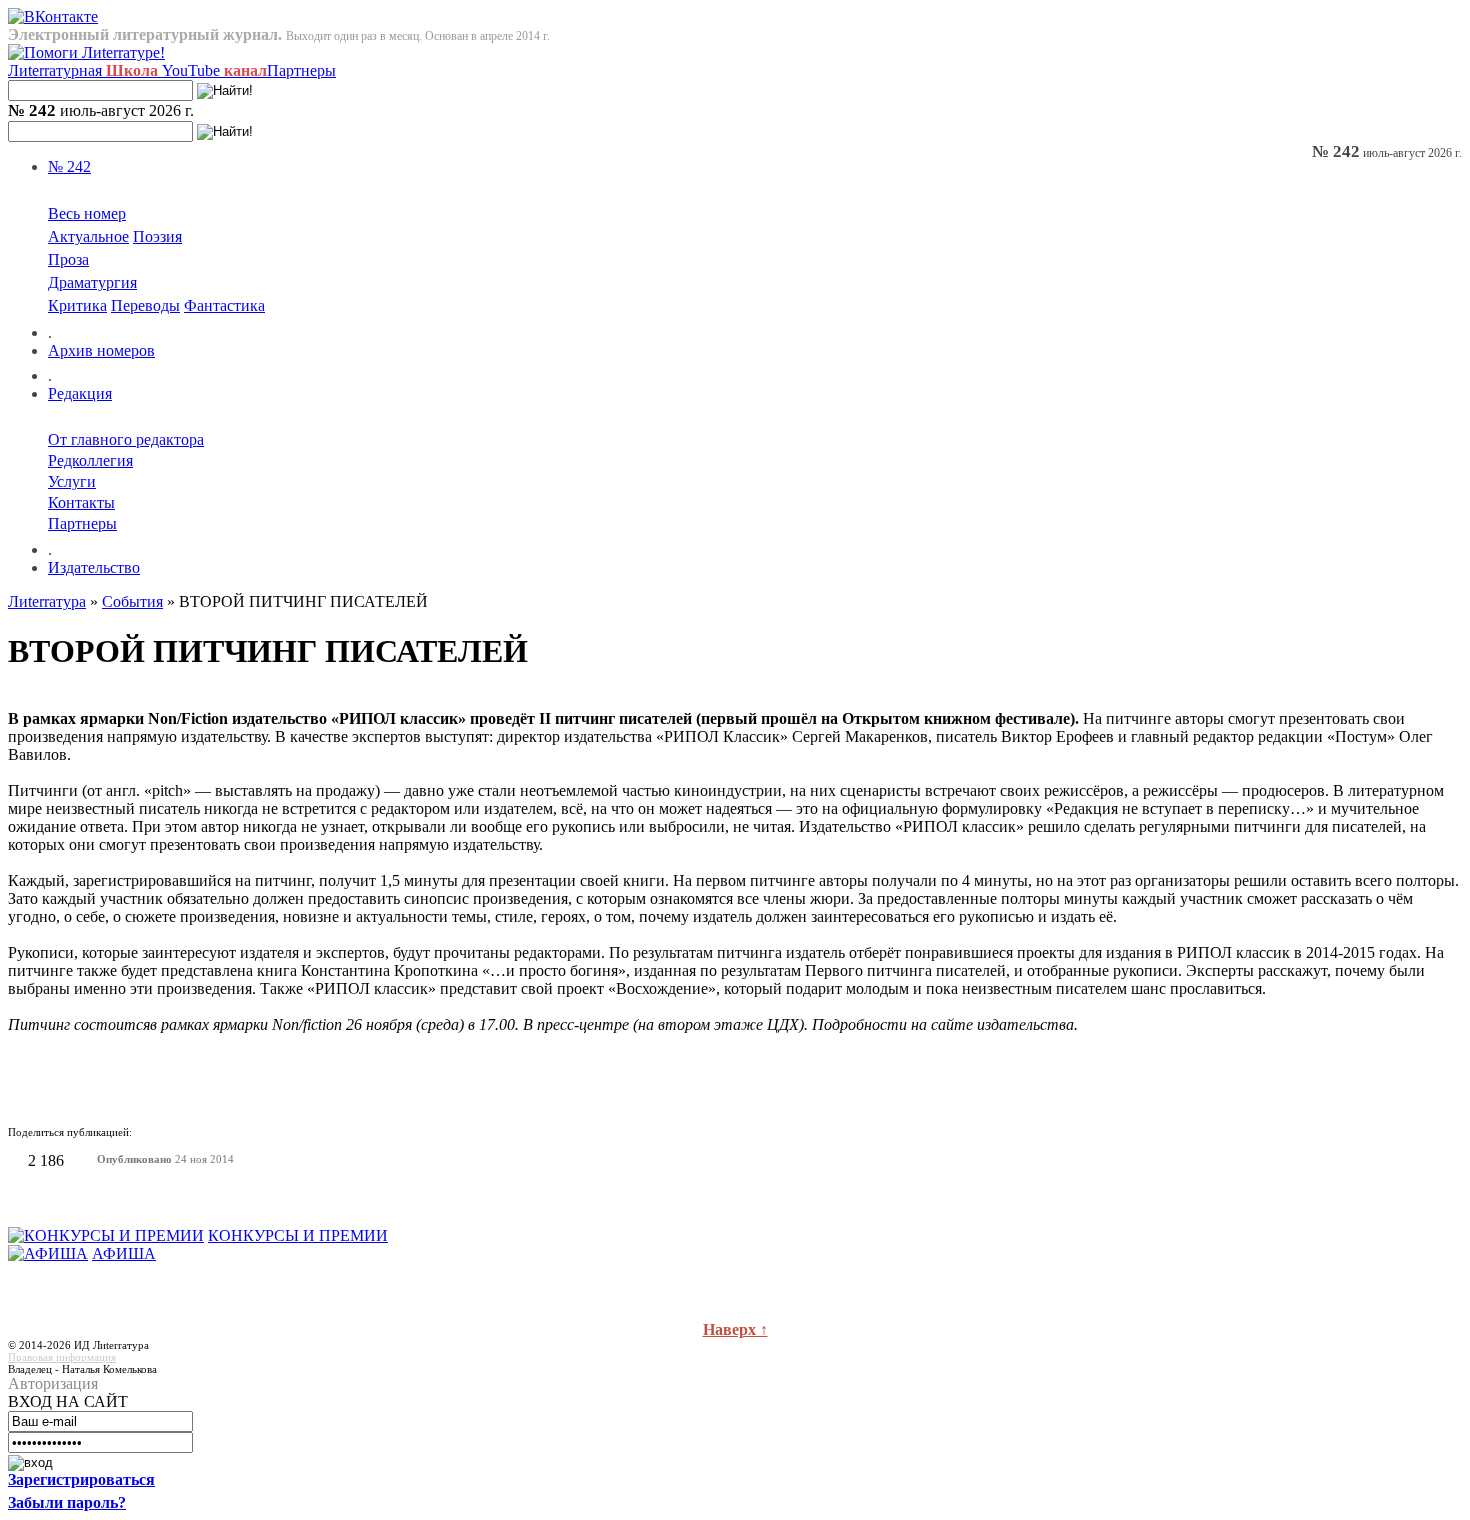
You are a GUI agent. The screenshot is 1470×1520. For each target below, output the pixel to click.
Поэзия (157, 236)
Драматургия (92, 282)
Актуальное (88, 236)
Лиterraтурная (83, 70)
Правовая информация (62, 1357)
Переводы (145, 305)
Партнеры (301, 70)
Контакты (81, 502)
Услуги (72, 481)
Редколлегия (90, 460)
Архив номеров (101, 350)
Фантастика (224, 305)
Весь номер (87, 213)
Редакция (80, 393)
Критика (77, 305)
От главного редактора (126, 439)
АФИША (124, 1253)
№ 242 (69, 166)
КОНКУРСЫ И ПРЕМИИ (298, 1235)
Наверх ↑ (735, 1329)
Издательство (94, 567)
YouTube (214, 70)
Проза (68, 259)
